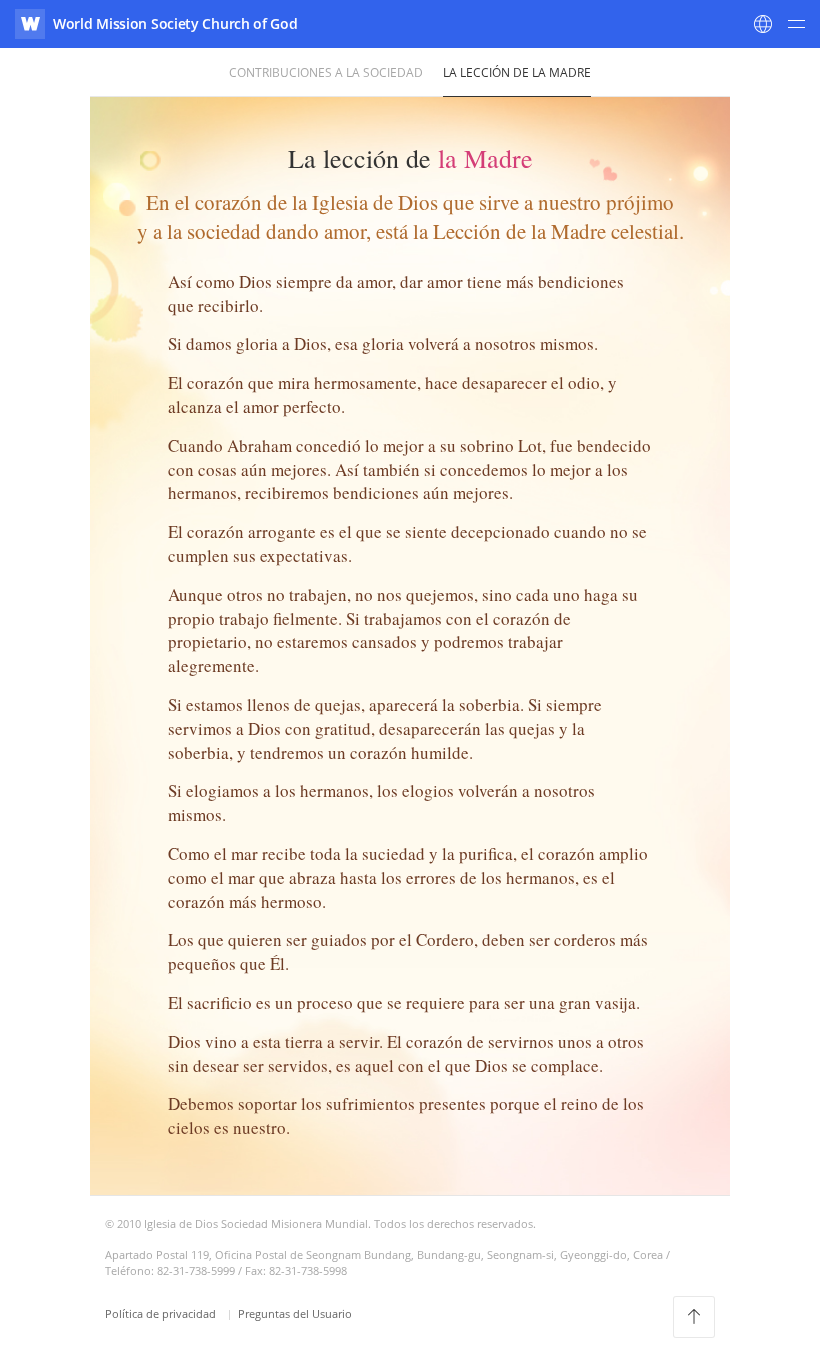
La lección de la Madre (517, 72)
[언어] (763, 24)
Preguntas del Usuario (295, 1313)
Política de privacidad (162, 1313)
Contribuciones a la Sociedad (326, 72)
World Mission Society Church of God (175, 23)
